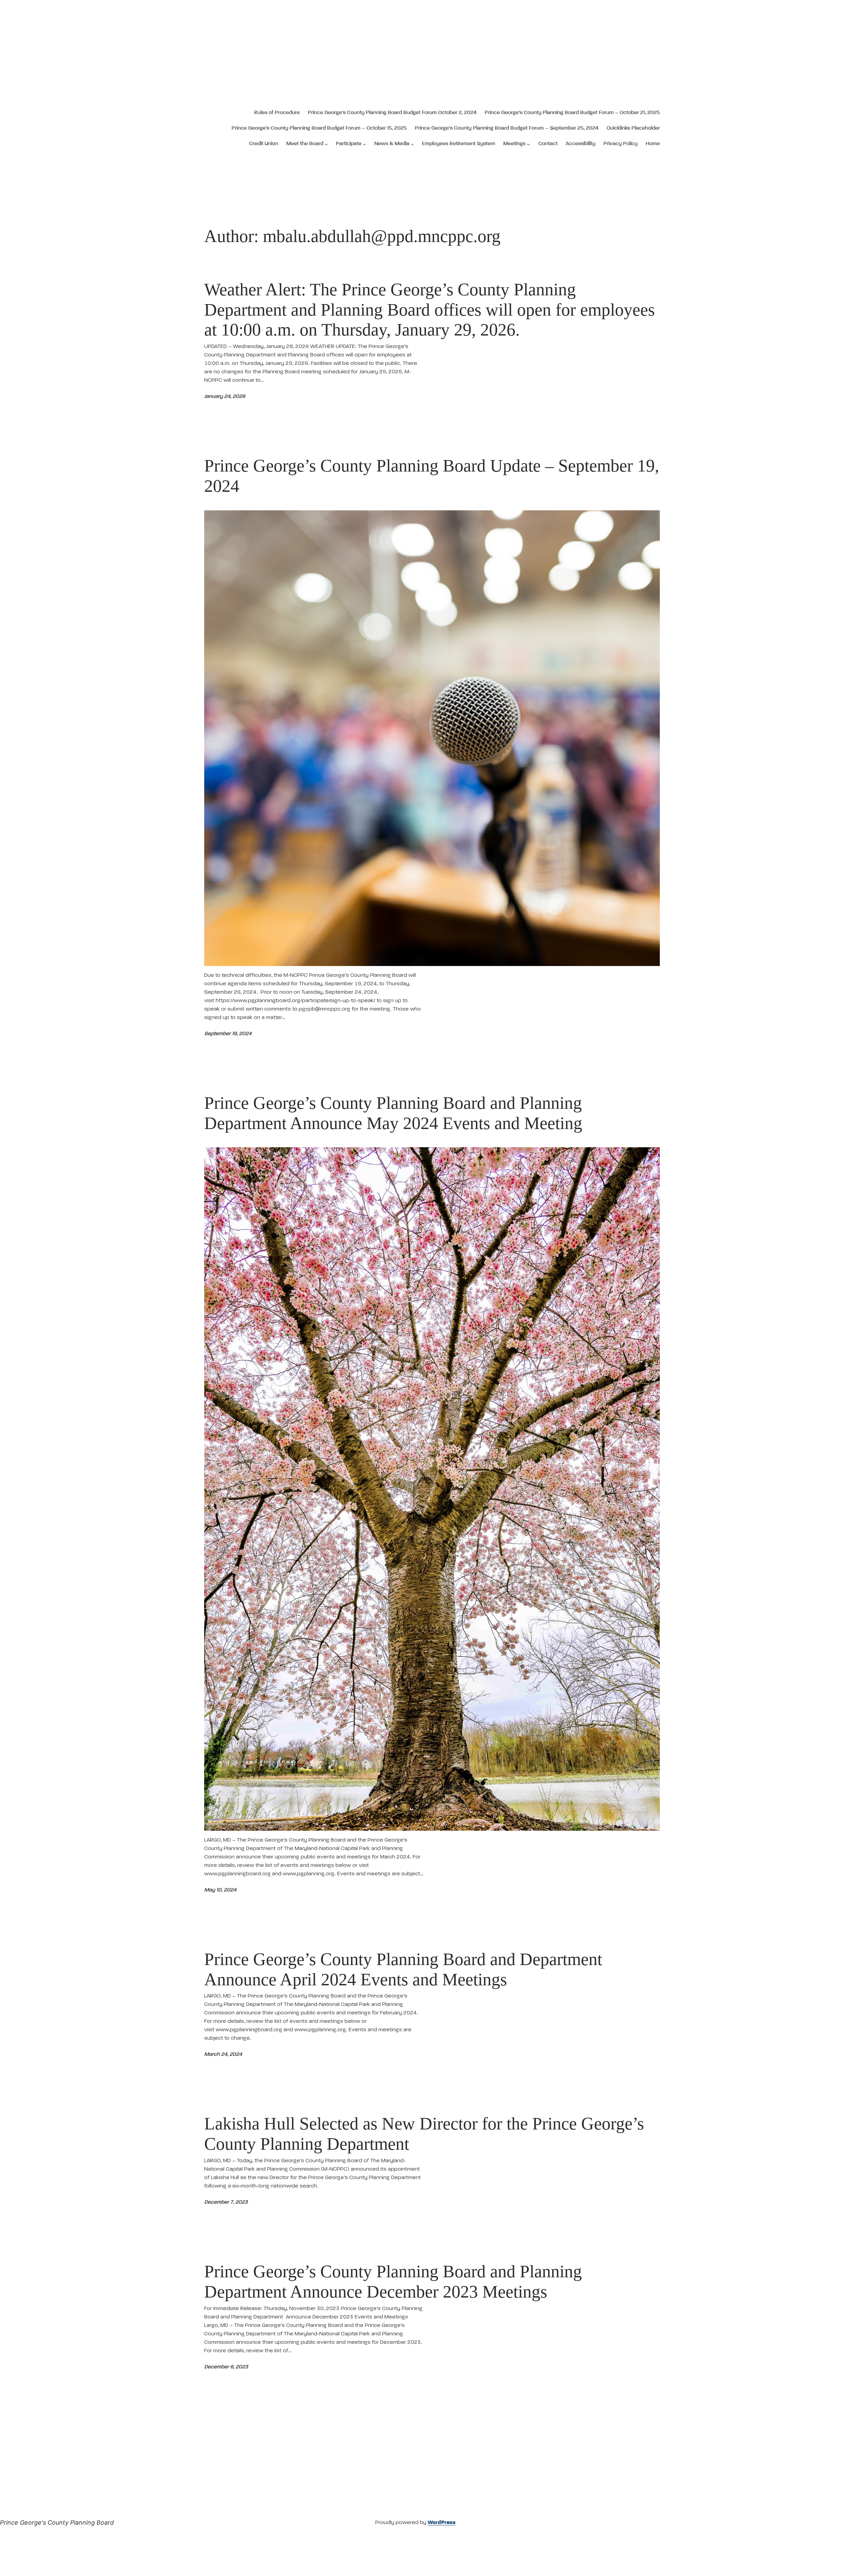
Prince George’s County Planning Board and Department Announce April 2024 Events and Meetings (403, 1969)
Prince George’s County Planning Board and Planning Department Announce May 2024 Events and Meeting (393, 1113)
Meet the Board (305, 144)
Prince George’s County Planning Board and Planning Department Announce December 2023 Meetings (393, 2282)
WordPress (442, 2523)
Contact (548, 144)
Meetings (514, 144)
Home (653, 144)
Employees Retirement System (458, 144)
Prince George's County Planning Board (57, 2523)
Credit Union (264, 144)
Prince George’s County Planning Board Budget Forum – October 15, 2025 (319, 128)
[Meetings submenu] (529, 144)
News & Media (392, 144)
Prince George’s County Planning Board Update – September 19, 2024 (432, 476)
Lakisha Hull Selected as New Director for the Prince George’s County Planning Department (424, 2134)
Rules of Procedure (277, 113)
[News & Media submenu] (412, 144)
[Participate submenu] (364, 144)
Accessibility (580, 144)
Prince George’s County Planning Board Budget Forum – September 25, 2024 (507, 128)
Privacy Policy (620, 144)
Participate (349, 144)
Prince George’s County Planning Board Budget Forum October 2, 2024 (392, 113)
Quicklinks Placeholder (633, 128)
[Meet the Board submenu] (326, 144)
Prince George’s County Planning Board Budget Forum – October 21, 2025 (572, 113)
